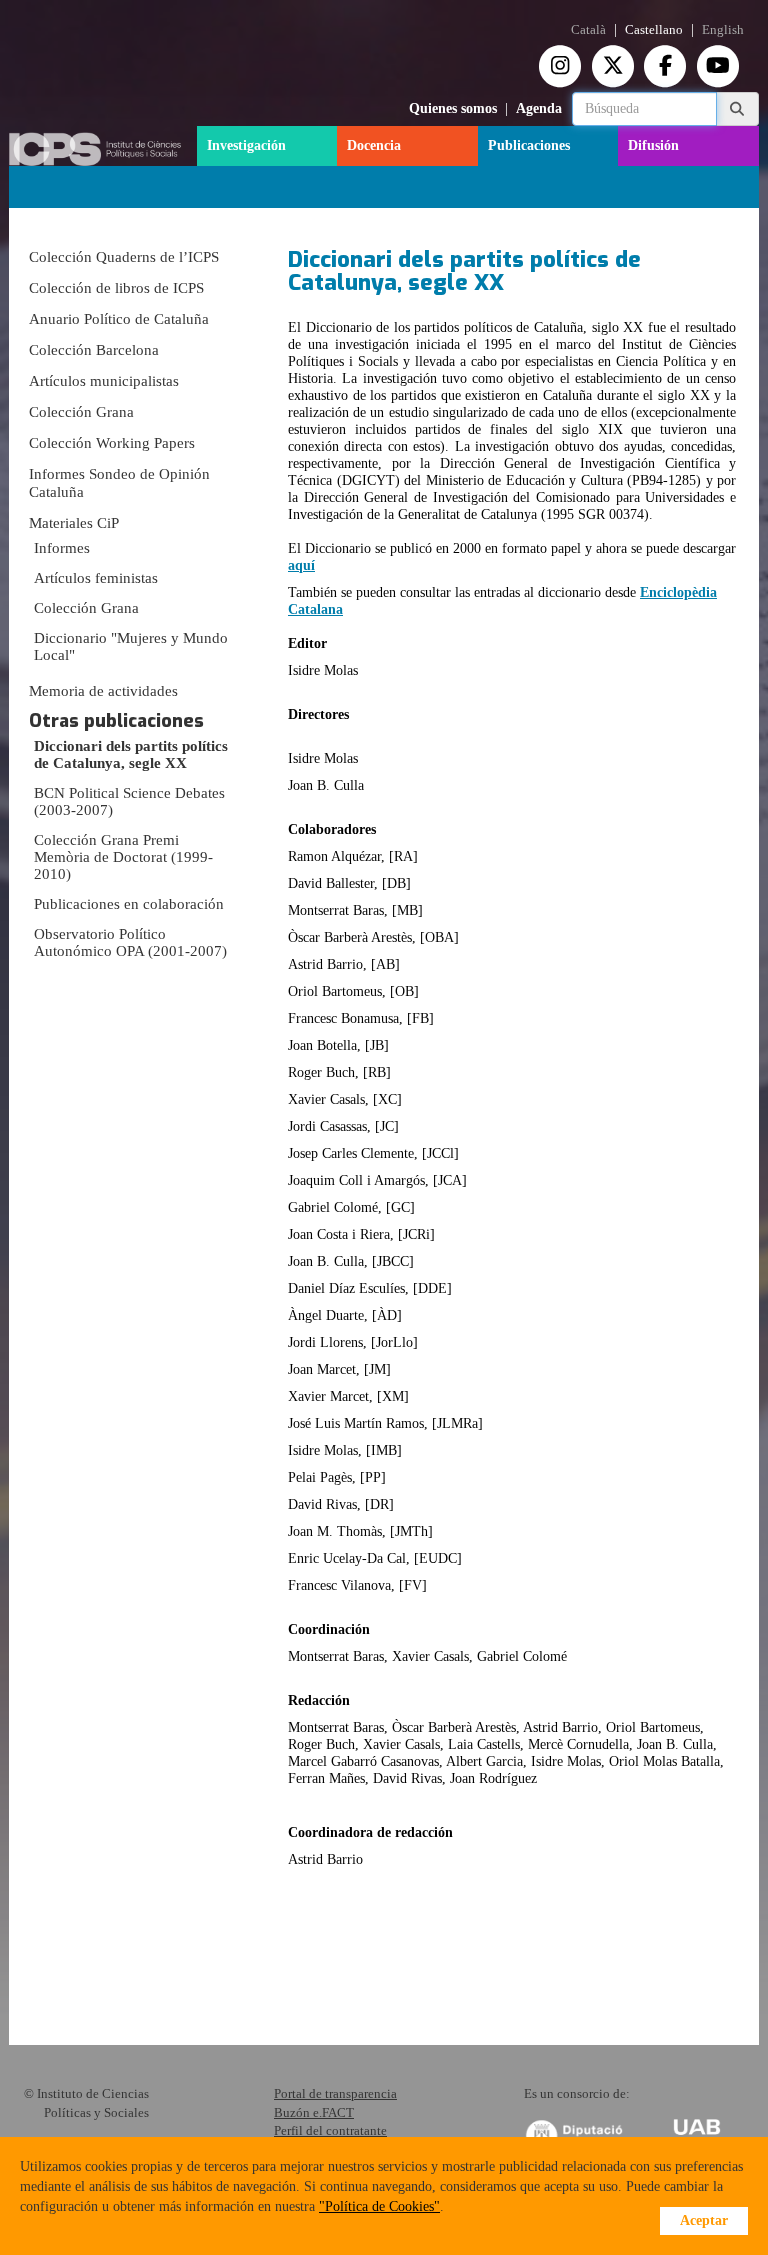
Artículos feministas (96, 578)
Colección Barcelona (94, 350)
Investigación (246, 145)
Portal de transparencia (335, 2093)
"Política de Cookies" (379, 2206)
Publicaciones (529, 145)
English (723, 30)
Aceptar (704, 2220)
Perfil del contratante (330, 2130)
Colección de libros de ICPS (116, 288)
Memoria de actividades (103, 691)
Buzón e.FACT (314, 2112)
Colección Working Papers (112, 443)
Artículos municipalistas (104, 381)
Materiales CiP (74, 523)
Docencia (374, 145)
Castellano (654, 30)
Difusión (653, 145)
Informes (62, 548)
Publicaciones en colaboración (129, 904)
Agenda (539, 108)
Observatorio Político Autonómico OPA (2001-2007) (130, 942)
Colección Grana (81, 412)
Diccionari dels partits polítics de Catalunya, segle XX (131, 754)
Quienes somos (453, 108)
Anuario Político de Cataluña (119, 319)
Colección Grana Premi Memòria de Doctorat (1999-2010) (123, 857)
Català (588, 30)
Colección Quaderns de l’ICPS (124, 257)
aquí (301, 565)
